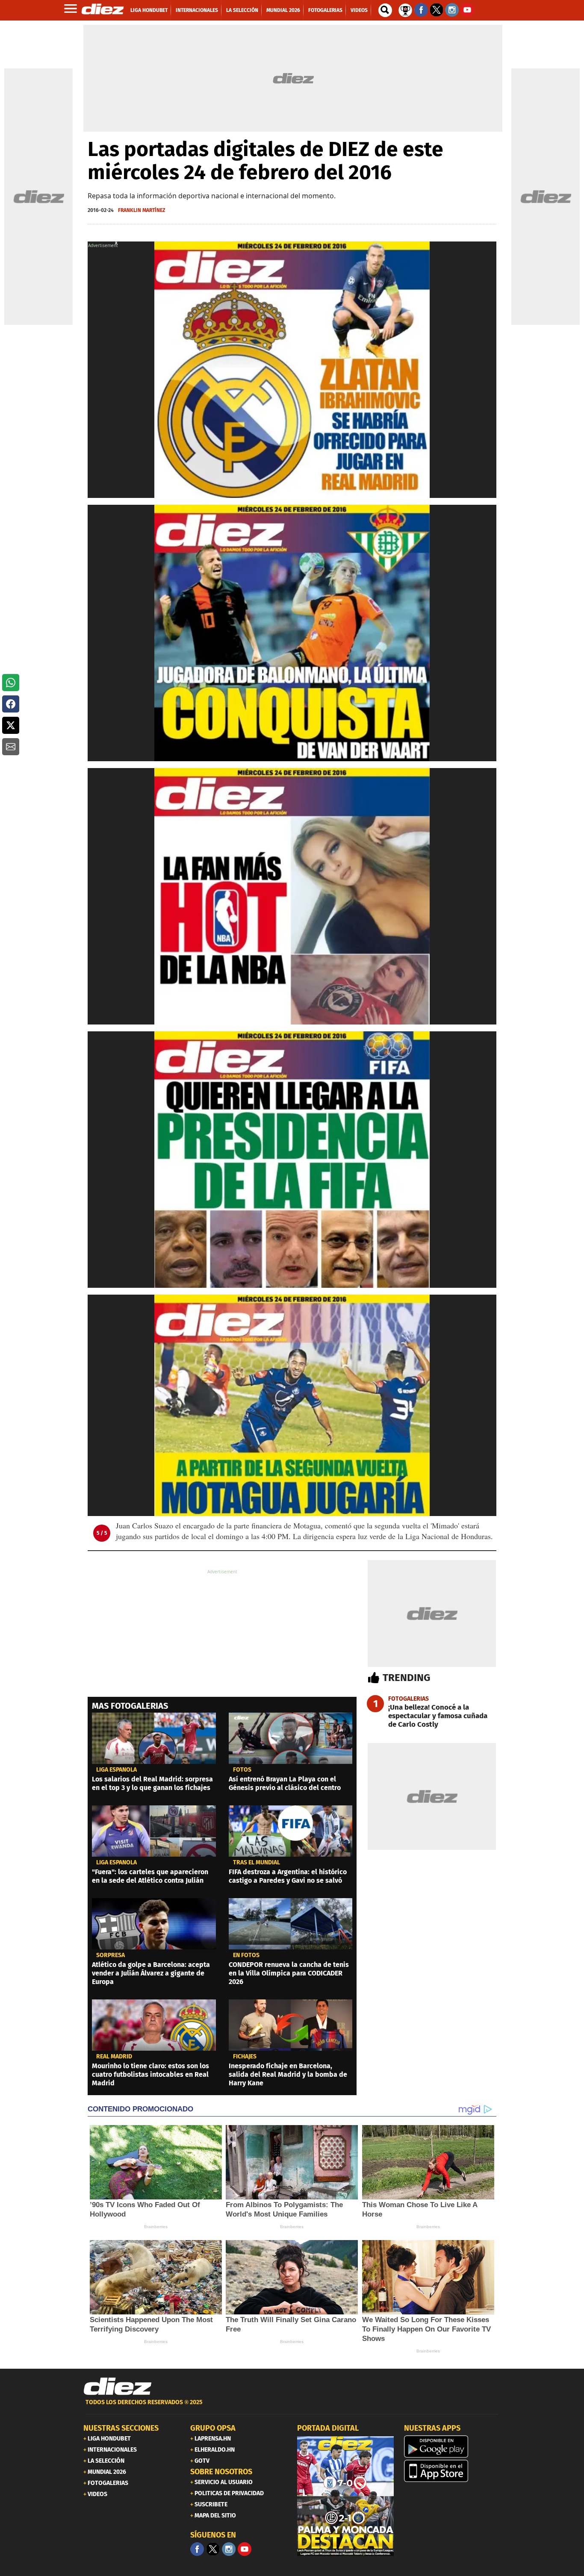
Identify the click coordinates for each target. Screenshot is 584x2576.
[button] (11, 683)
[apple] (452, 2471)
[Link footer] (118, 2387)
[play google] (452, 2446)
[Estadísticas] (405, 9)
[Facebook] (197, 2549)
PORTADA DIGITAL (328, 2428)
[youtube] (245, 2549)
